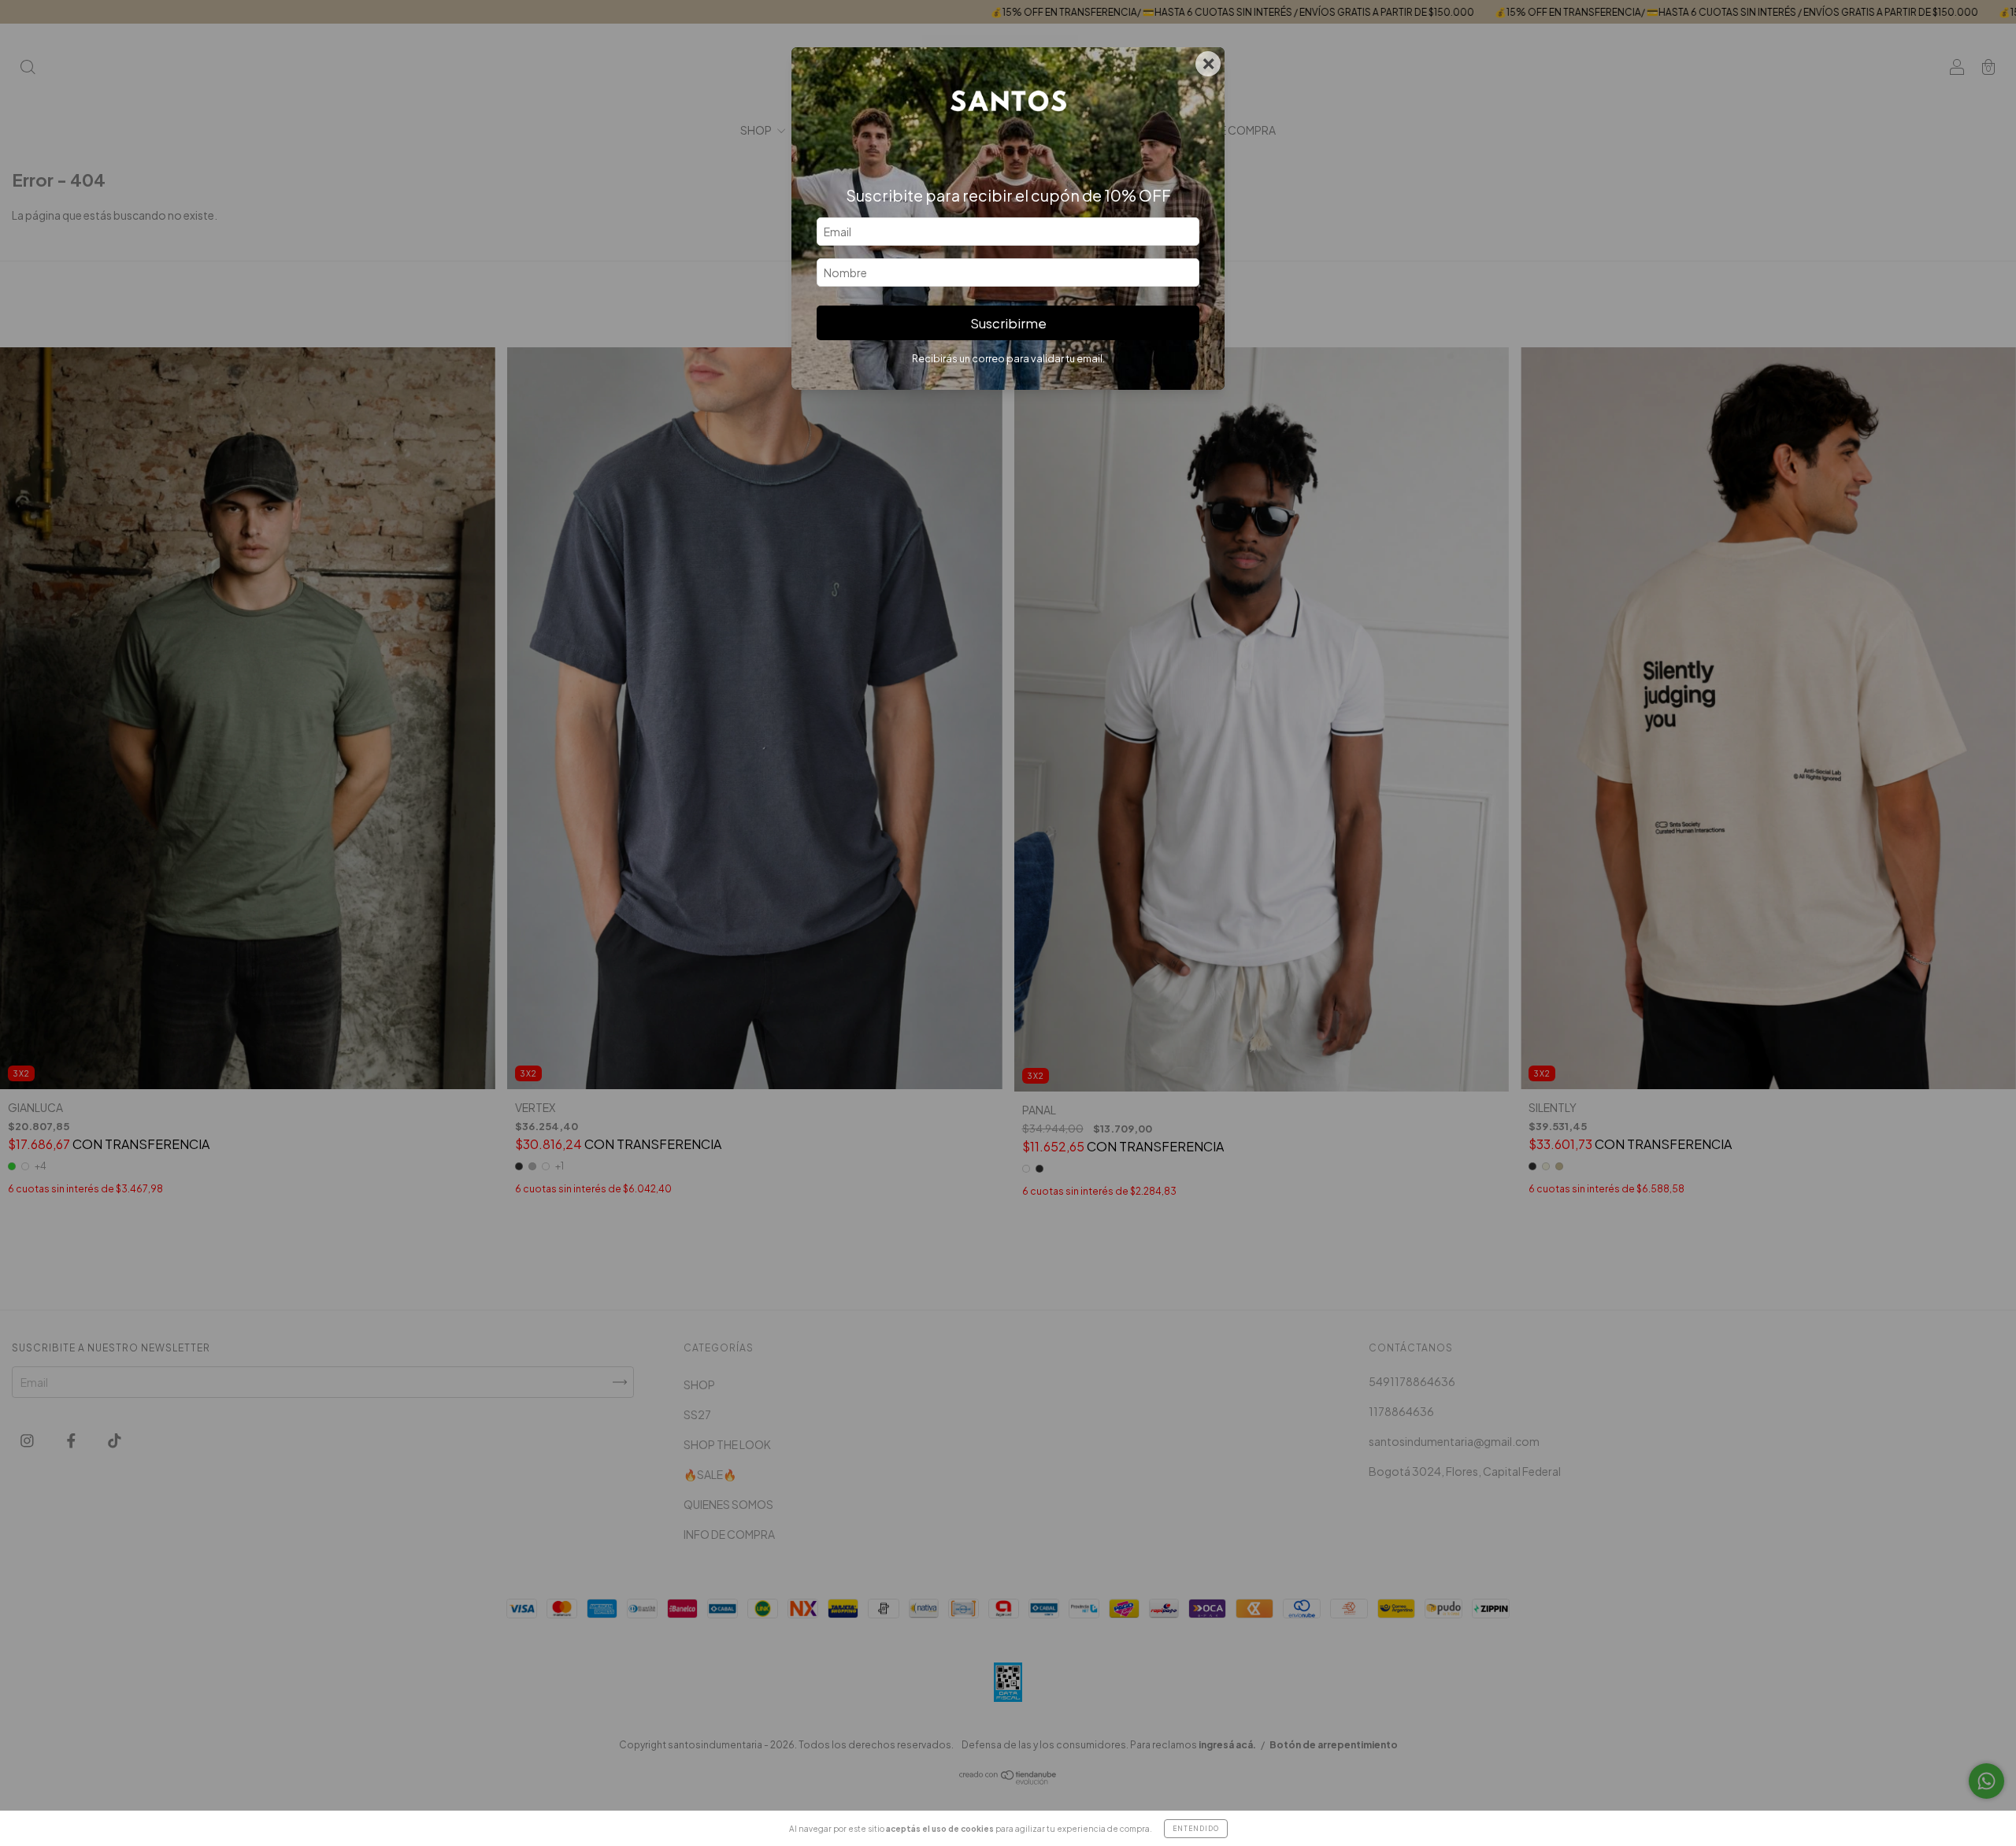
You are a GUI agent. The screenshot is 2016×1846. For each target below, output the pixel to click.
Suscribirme (1008, 323)
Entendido (1196, 1829)
